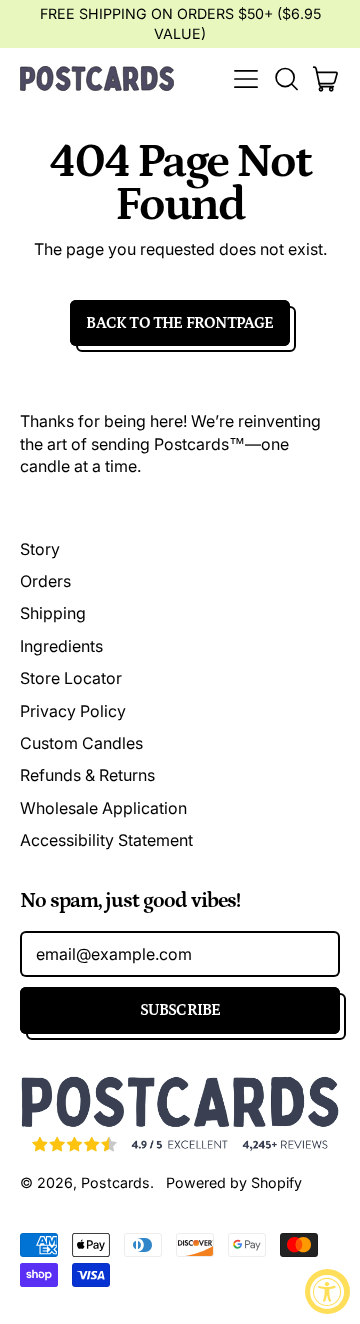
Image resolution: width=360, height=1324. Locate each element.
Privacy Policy (73, 711)
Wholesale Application (103, 808)
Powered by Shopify (234, 1182)
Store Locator (71, 678)
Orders (45, 581)
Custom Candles (81, 743)
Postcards (115, 1182)
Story (40, 549)
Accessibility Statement (106, 840)
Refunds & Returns (87, 775)
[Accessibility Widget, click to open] (327, 1291)
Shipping (53, 613)
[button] (286, 79)
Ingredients (61, 646)
